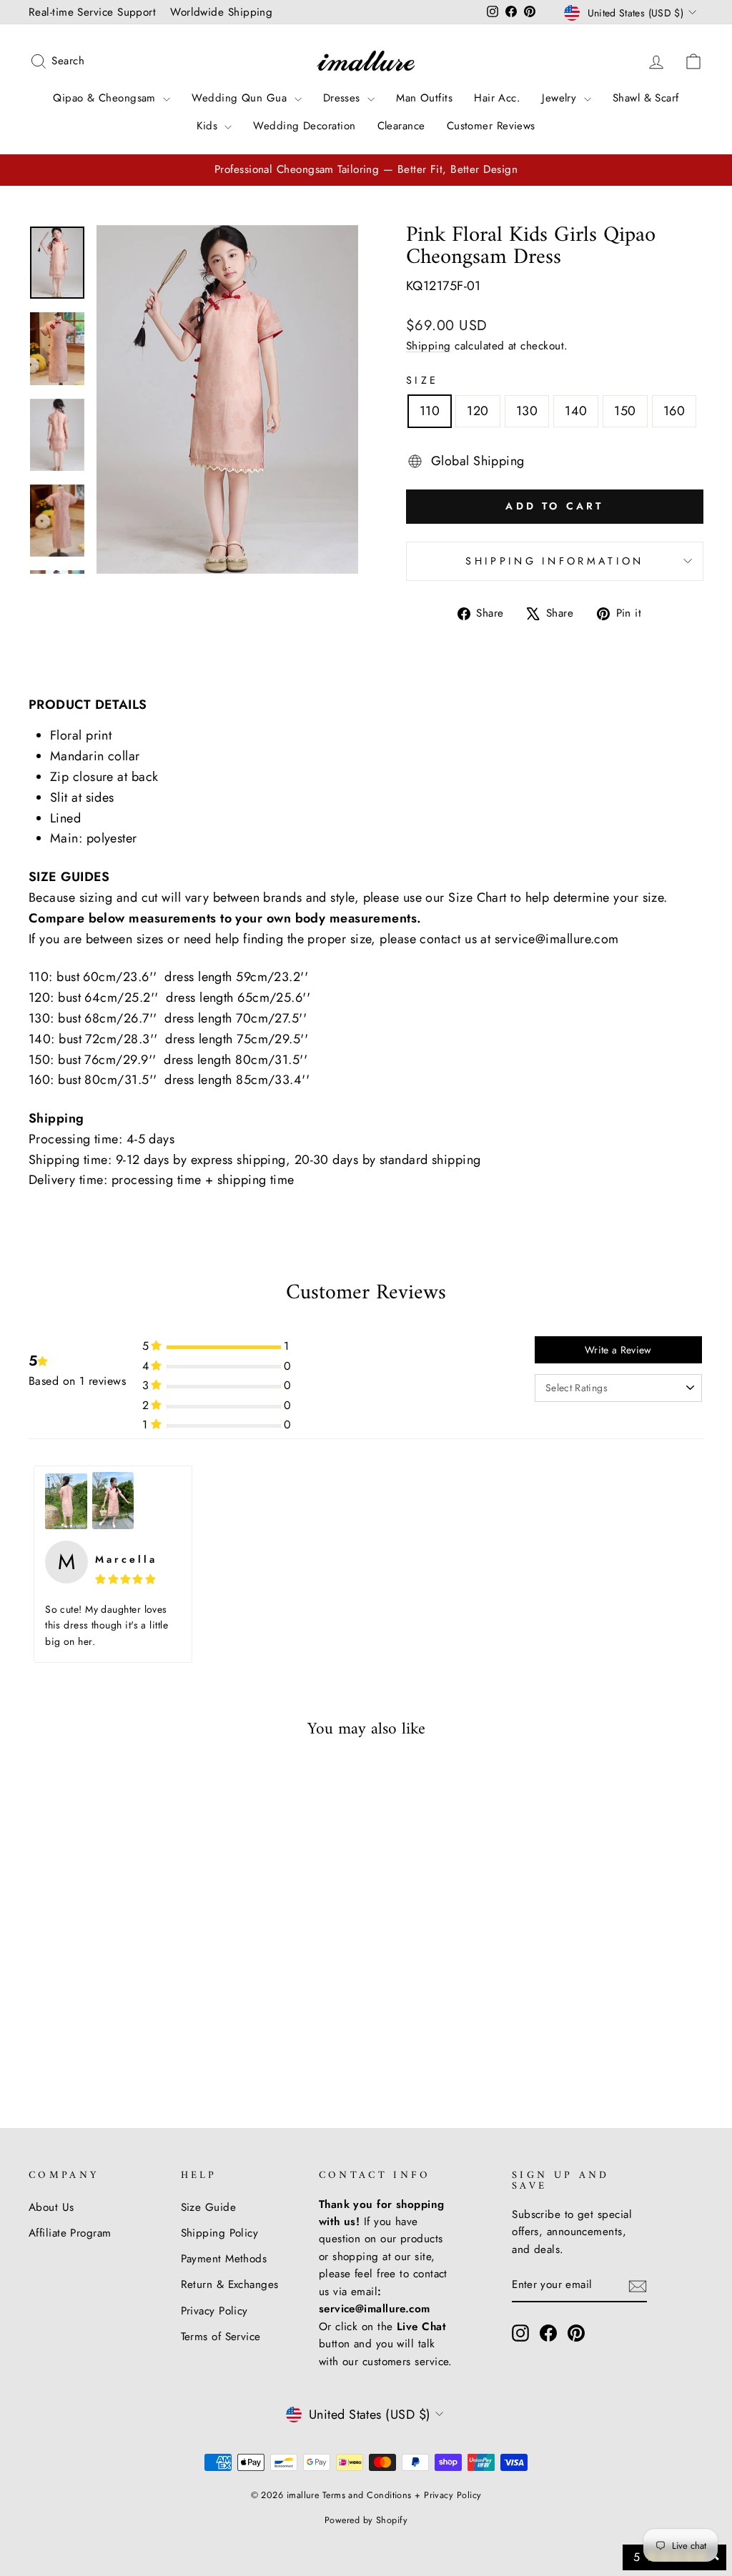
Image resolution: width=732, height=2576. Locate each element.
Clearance (401, 126)
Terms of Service (221, 2337)
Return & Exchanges (230, 2284)
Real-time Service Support (92, 12)
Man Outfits (424, 98)
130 (527, 411)
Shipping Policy (220, 2233)
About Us (51, 2207)
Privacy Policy (214, 2311)
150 (625, 411)
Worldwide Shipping (221, 12)
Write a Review (618, 1350)
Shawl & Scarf (646, 98)
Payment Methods (224, 2259)
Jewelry (561, 98)
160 (674, 411)
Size (422, 380)
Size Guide (209, 2207)
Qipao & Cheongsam (106, 98)
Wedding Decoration (304, 126)
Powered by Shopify (366, 2520)
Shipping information (554, 561)
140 (576, 411)
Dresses (344, 98)
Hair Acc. (497, 98)
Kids (209, 126)
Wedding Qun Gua (241, 98)
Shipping (429, 346)
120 (478, 411)
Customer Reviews (491, 126)
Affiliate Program (70, 2233)
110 (430, 411)
